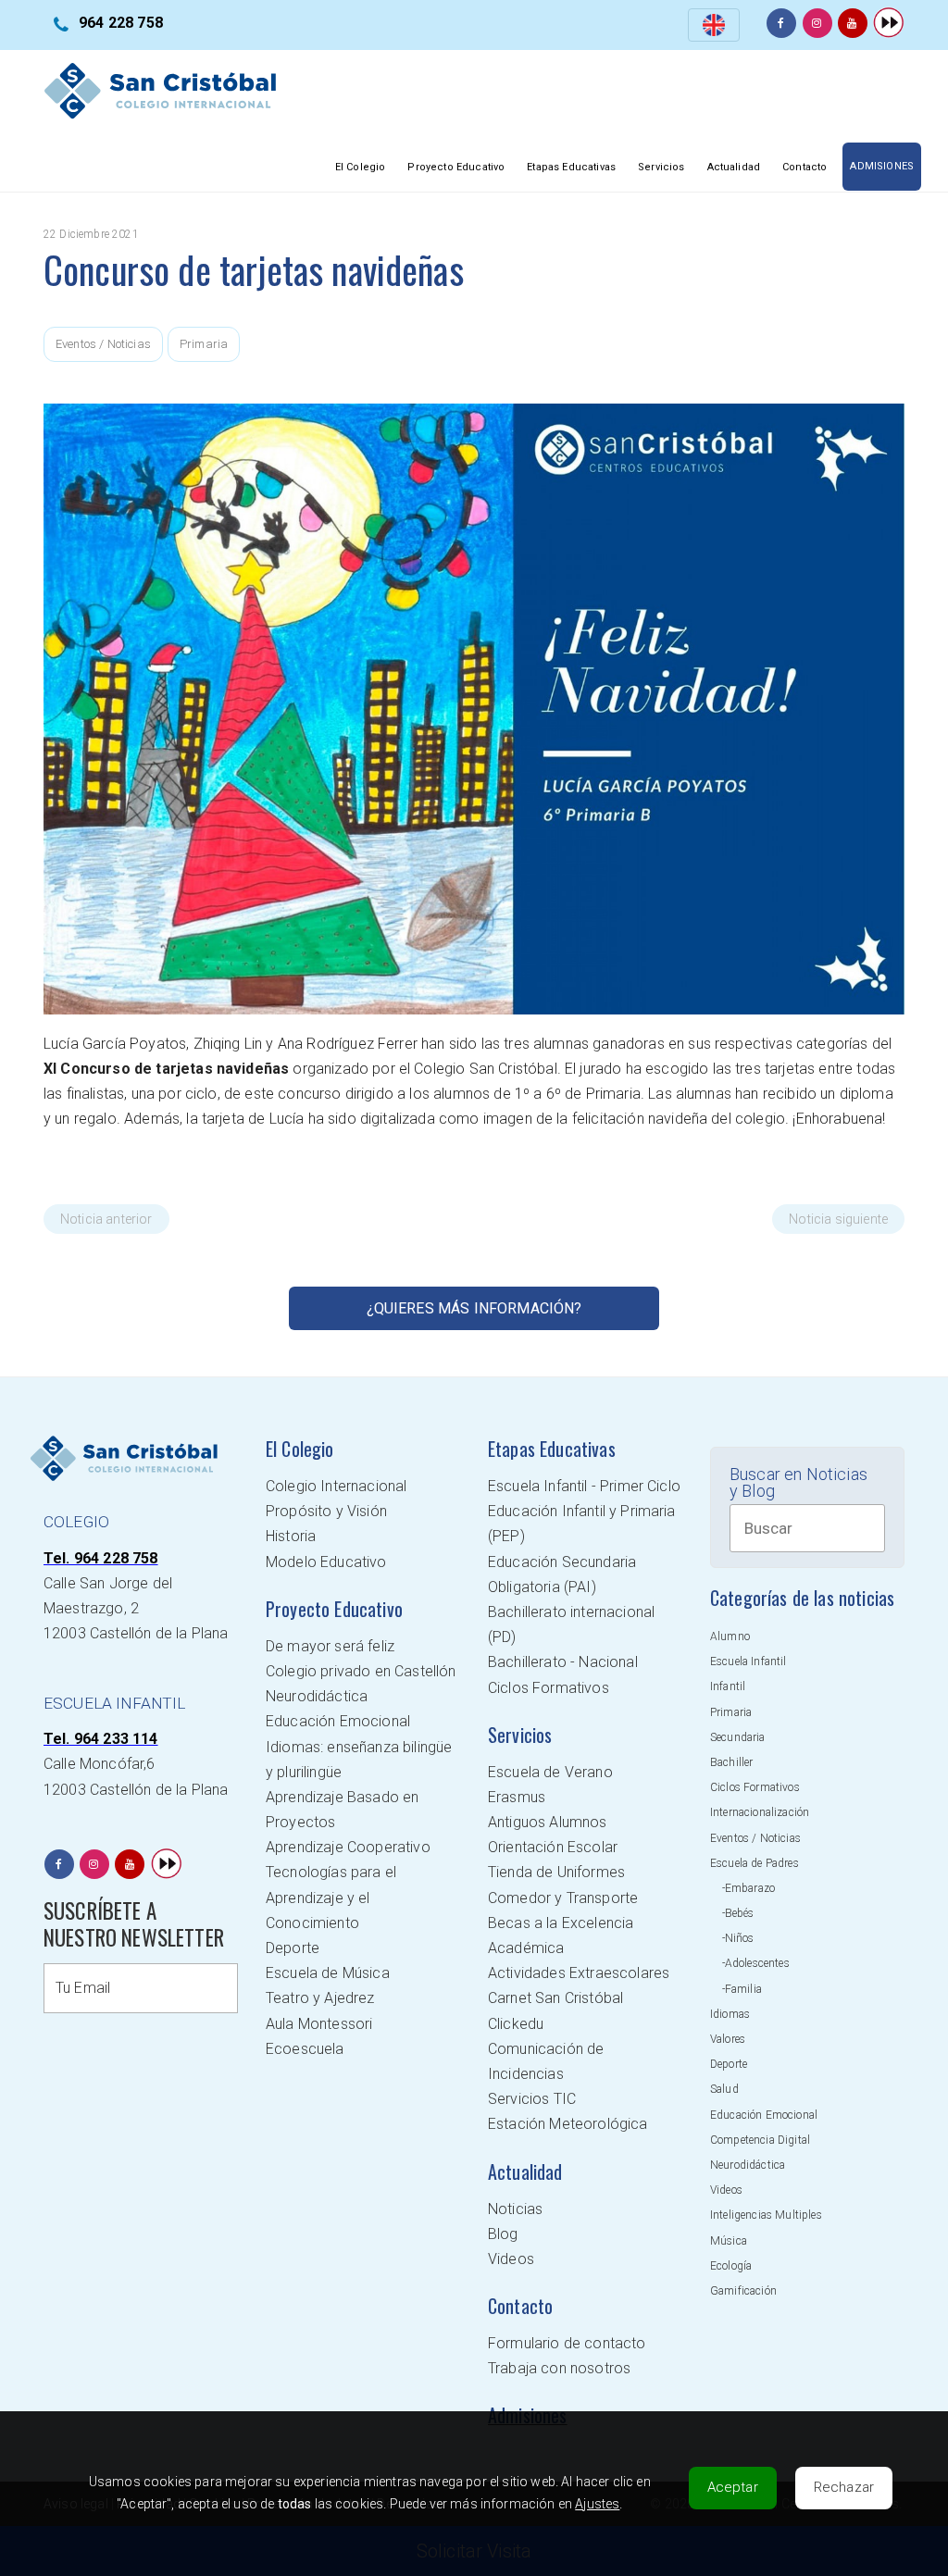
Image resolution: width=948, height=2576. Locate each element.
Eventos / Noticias (103, 344)
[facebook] (781, 23)
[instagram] (817, 23)
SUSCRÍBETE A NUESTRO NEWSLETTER (134, 1924)
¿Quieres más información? (474, 1308)
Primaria (204, 344)
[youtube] (853, 23)
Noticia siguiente (838, 1219)
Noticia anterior (106, 1219)
